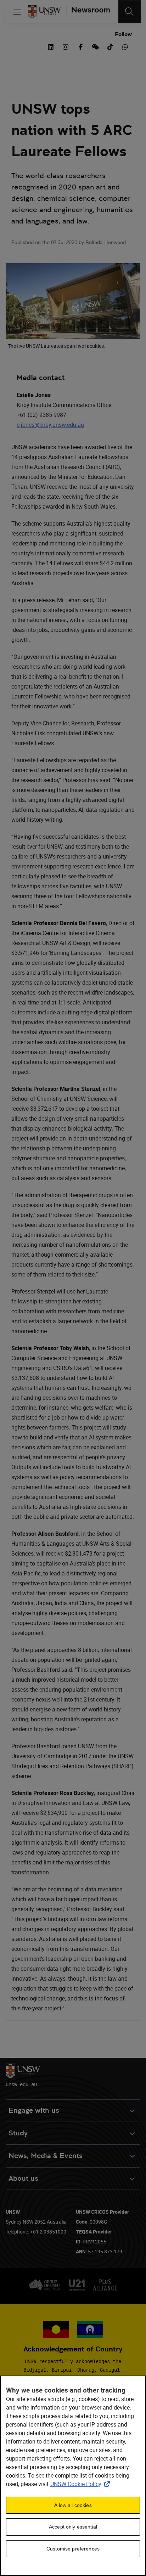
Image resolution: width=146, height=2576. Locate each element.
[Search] (130, 12)
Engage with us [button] (34, 2110)
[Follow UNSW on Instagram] (66, 46)
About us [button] (23, 2178)
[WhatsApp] (125, 46)
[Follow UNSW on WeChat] (95, 46)
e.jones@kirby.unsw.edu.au (50, 425)
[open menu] (17, 12)
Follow (123, 34)
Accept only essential (73, 2527)
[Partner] (88, 12)
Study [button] (18, 2133)
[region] (73, 2476)
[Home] (44, 12)
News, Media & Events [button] (46, 2156)
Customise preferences (73, 2549)
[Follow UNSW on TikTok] (110, 46)
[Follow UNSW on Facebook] (80, 46)
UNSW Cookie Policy (82, 2484)
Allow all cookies (73, 2505)
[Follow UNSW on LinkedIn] (51, 46)
